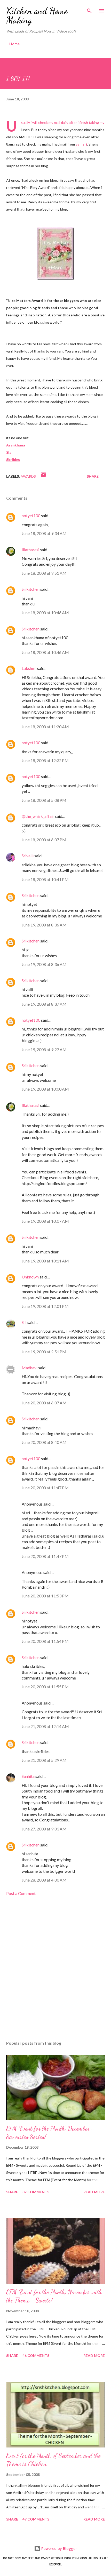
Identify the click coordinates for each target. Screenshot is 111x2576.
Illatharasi (30, 550)
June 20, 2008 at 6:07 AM (44, 1403)
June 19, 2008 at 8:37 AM (44, 1004)
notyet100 (31, 515)
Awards (28, 476)
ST (24, 1322)
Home (14, 44)
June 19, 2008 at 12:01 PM (45, 1306)
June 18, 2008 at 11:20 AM (45, 727)
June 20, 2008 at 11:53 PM (45, 1596)
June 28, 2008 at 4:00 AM (44, 1880)
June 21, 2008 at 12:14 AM (45, 1726)
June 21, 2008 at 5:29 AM (44, 1760)
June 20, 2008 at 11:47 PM (45, 1488)
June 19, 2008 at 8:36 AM (44, 925)
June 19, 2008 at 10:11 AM (45, 1261)
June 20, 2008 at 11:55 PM (45, 1687)
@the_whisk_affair (38, 816)
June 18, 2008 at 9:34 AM (44, 533)
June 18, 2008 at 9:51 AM (44, 573)
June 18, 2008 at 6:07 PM (44, 840)
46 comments (36, 2355)
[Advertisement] (55, 1969)
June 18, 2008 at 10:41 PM (45, 879)
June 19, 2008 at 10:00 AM (45, 1089)
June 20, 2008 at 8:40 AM (44, 1442)
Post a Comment (21, 1893)
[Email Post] (43, 476)
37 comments (36, 2192)
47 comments (36, 2519)
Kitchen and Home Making (37, 15)
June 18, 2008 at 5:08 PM (44, 800)
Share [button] (93, 476)
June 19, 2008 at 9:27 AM (44, 1049)
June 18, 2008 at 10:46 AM (45, 613)
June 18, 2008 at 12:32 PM (45, 760)
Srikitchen (31, 589)
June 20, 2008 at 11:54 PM (45, 1641)
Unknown (30, 1277)
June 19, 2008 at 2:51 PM (44, 1352)
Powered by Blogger (59, 2549)
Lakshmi (29, 668)
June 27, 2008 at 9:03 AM (44, 1829)
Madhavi (30, 1368)
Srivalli (28, 856)
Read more (94, 2192)
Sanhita (28, 1776)
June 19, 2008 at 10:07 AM (45, 1221)
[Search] (89, 9)
